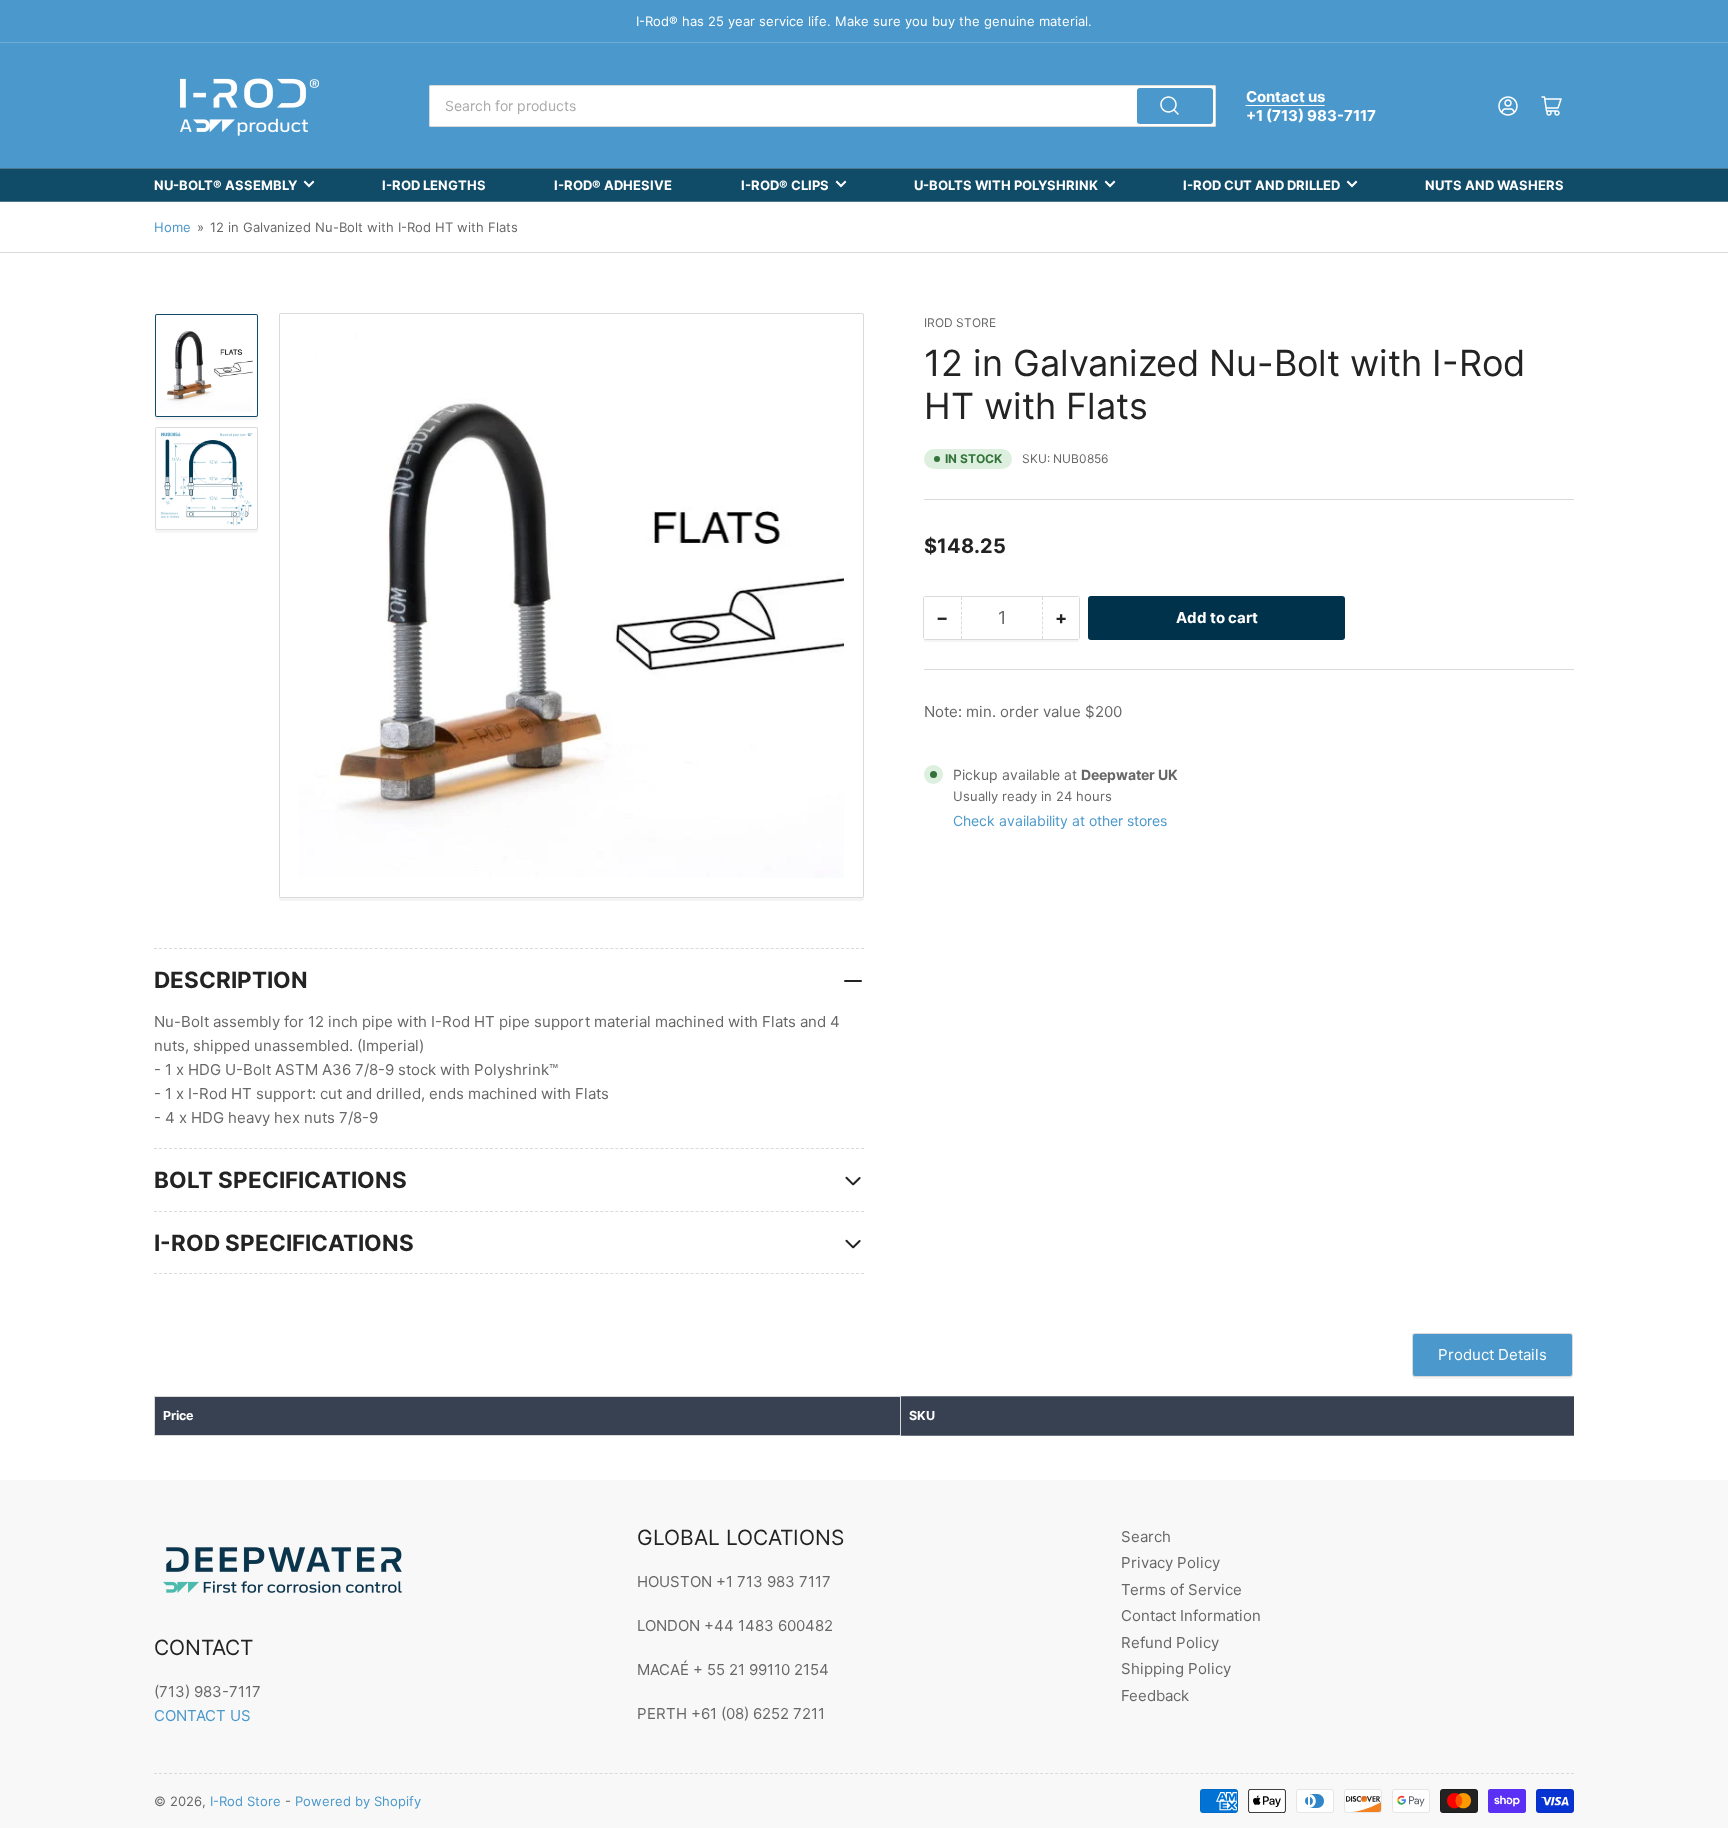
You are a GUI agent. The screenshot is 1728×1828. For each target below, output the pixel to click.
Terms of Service (1181, 1589)
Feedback (1155, 1695)
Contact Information (1191, 1615)
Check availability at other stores (1060, 820)
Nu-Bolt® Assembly (225, 185)
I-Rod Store (245, 1801)
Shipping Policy (1176, 1668)
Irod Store (960, 322)
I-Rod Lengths (434, 185)
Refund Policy (1170, 1642)
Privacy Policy (1170, 1562)
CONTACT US (202, 1715)
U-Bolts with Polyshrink (1006, 185)
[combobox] (822, 106)
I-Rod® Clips (785, 185)
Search (1146, 1536)
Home (172, 227)
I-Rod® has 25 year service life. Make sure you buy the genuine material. (864, 21)
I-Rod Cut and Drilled (1261, 185)
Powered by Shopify (358, 1801)
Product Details (1492, 1354)
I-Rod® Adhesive (613, 185)
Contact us (1285, 96)
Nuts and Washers (1494, 185)
